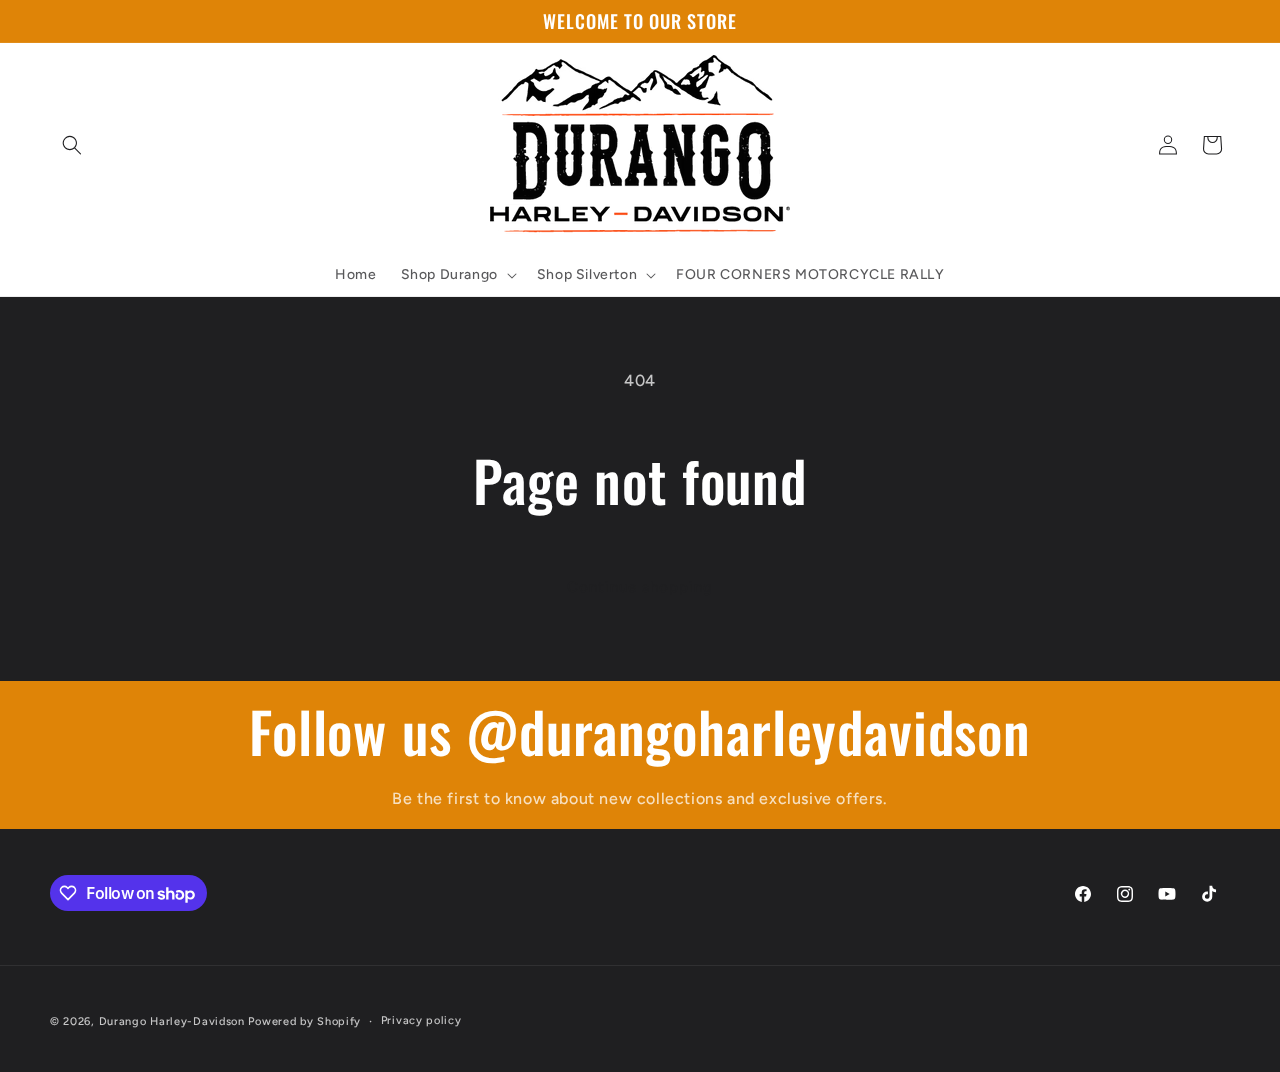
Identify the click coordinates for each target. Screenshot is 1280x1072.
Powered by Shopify (304, 1021)
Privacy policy (421, 1020)
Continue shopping (640, 587)
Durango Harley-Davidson (172, 1021)
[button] (72, 145)
